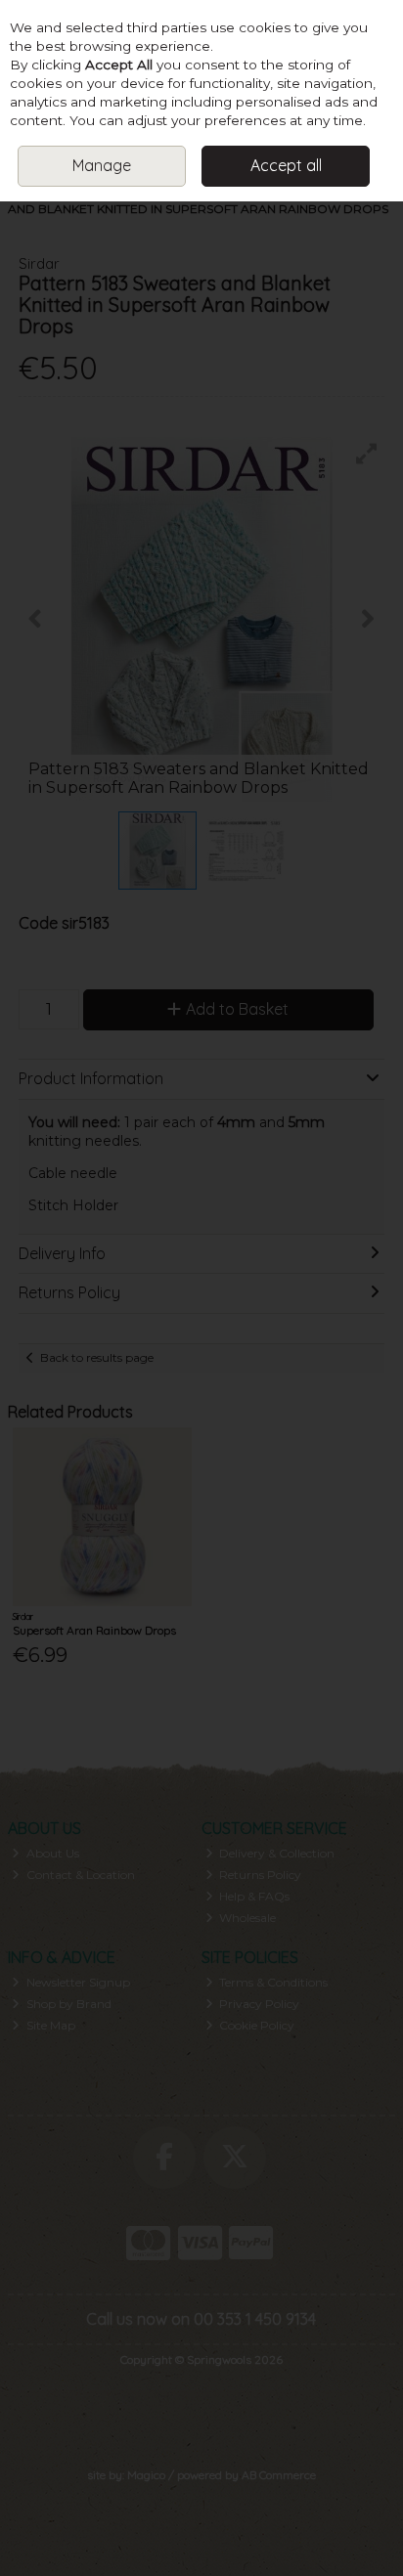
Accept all (286, 165)
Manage (102, 165)
